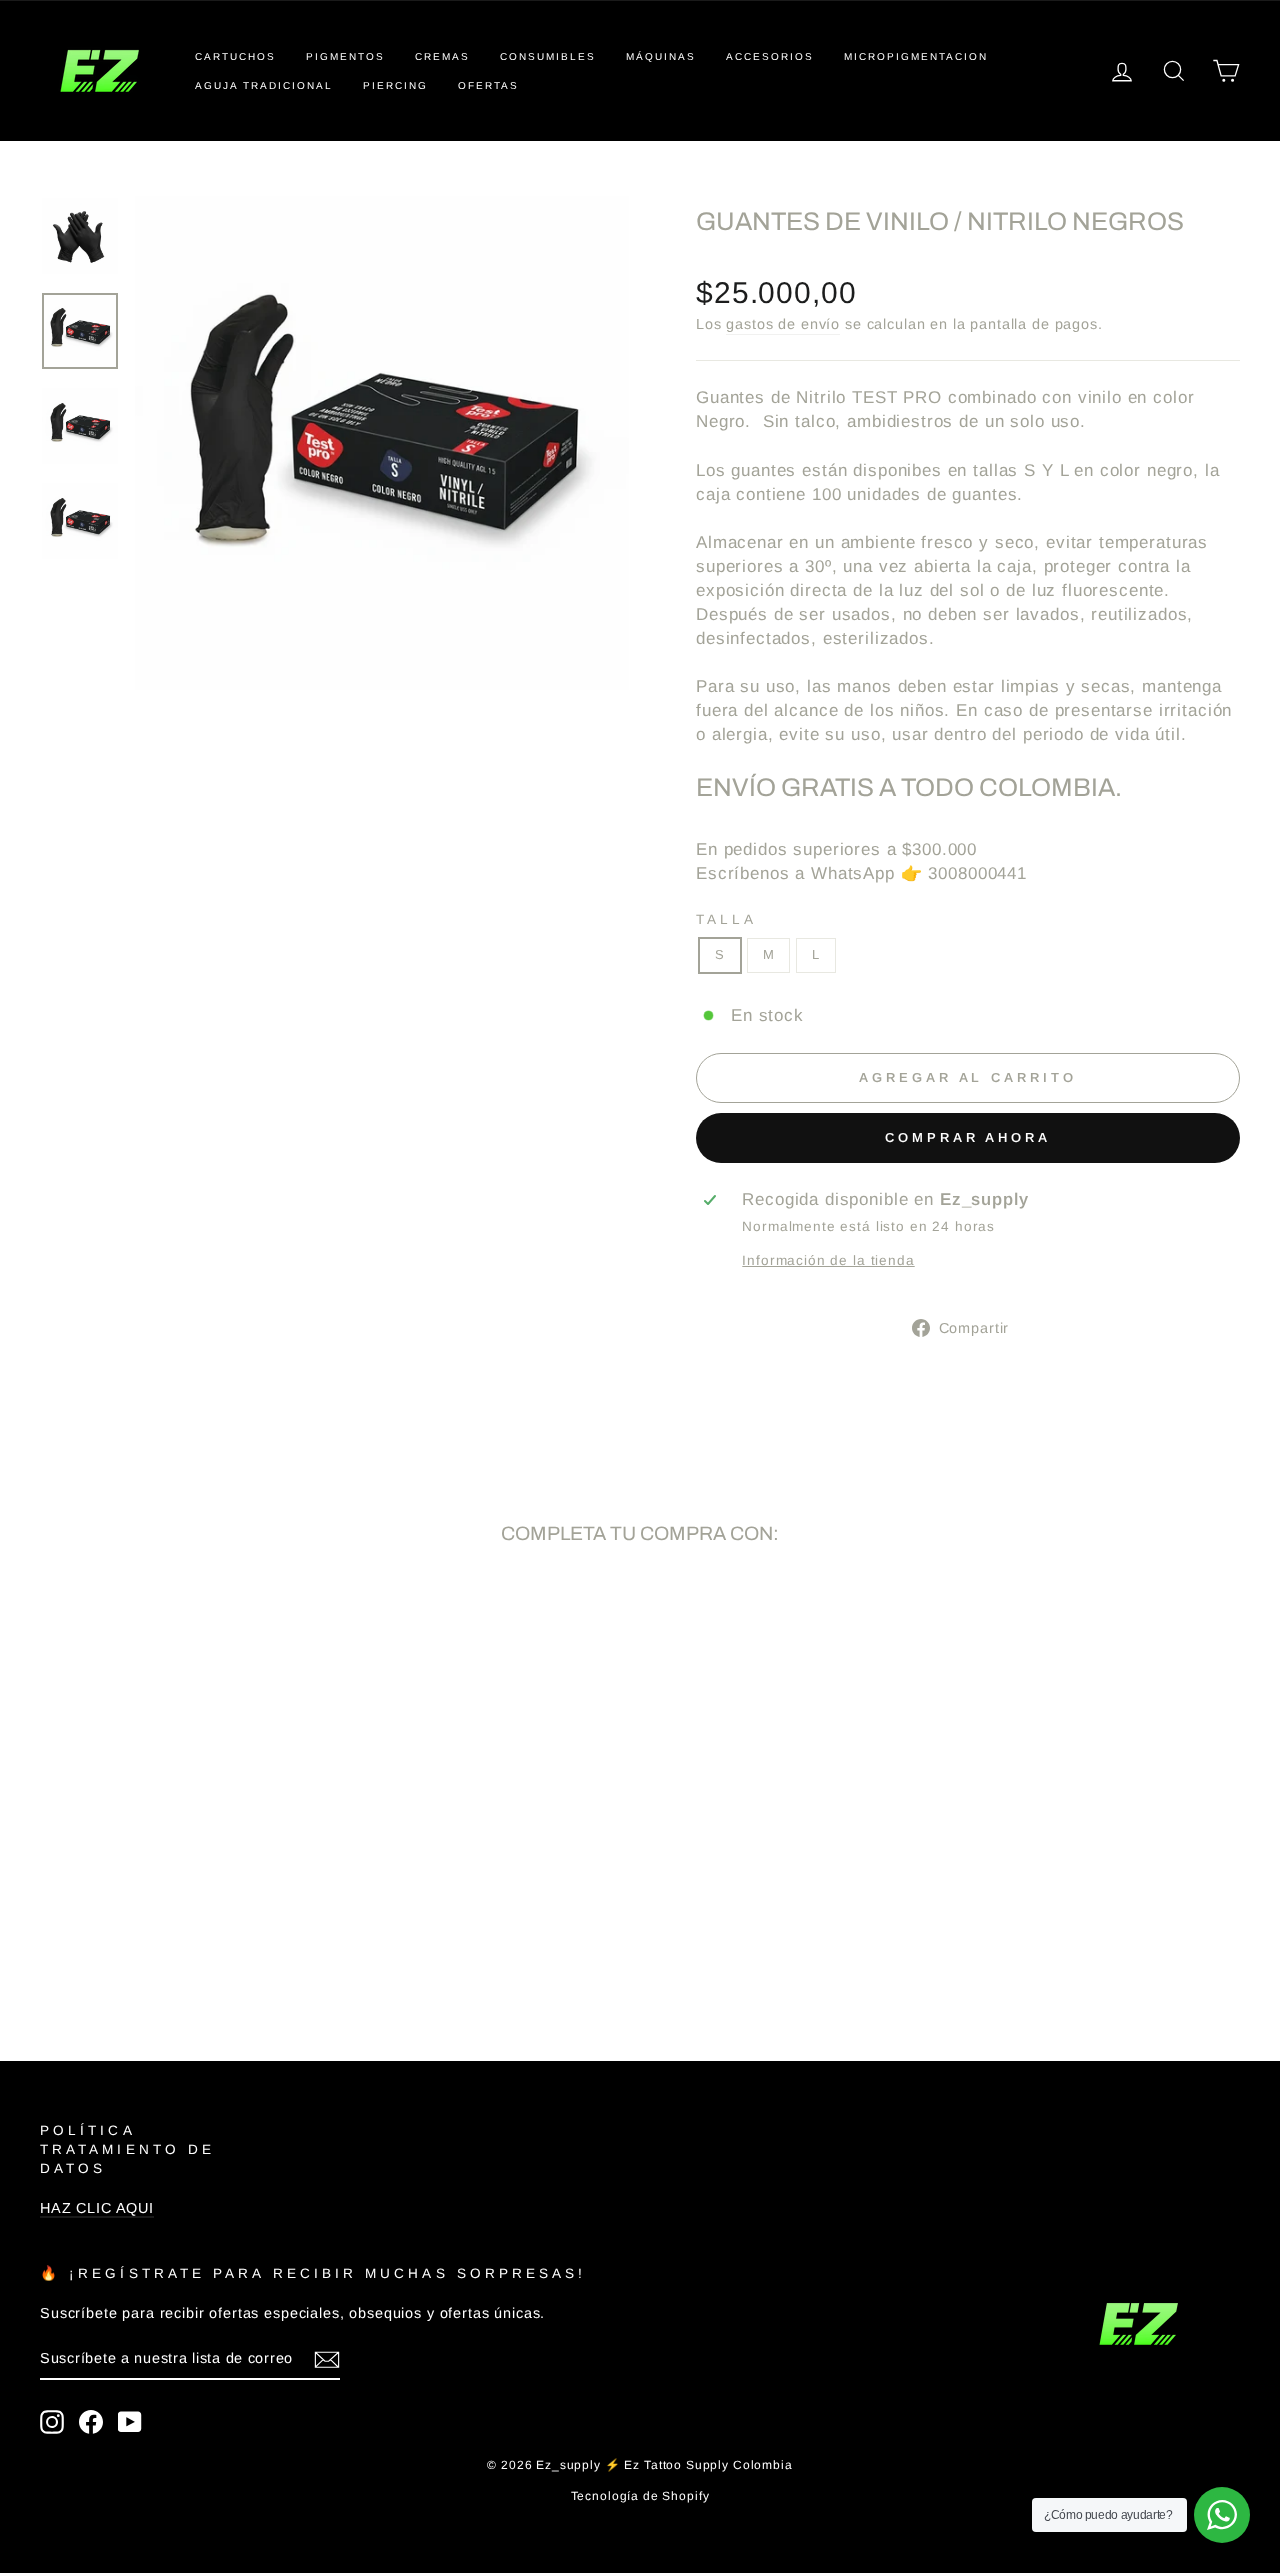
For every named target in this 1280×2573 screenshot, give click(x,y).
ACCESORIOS (770, 56)
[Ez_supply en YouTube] (130, 2422)
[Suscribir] (327, 2359)
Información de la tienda (828, 1260)
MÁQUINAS (661, 56)
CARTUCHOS (235, 56)
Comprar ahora (968, 1137)
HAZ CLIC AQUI (97, 2208)
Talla (726, 919)
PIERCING (395, 85)
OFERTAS (488, 85)
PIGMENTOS (345, 56)
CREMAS (442, 56)
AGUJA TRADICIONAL (264, 85)
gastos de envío (783, 324)
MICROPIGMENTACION (916, 56)
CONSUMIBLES (548, 56)
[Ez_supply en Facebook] (91, 2422)
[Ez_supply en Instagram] (52, 2422)
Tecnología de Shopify (640, 2496)
